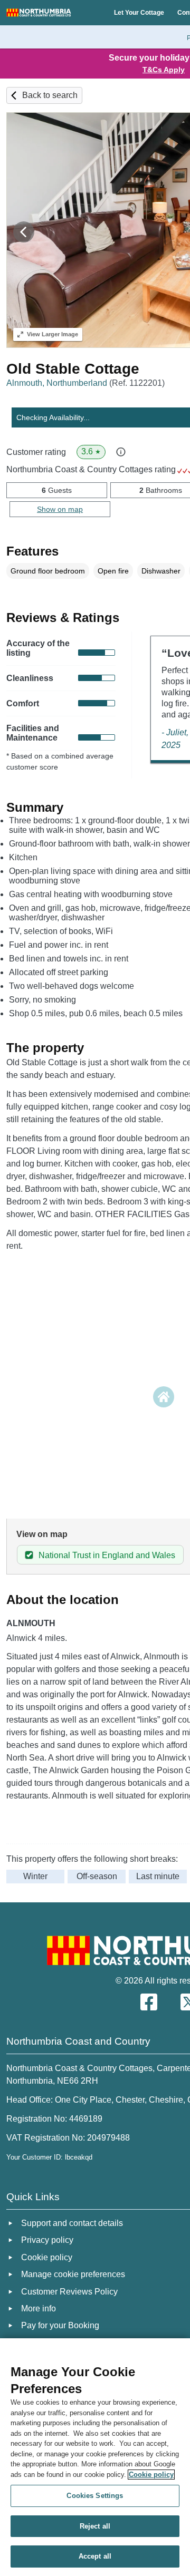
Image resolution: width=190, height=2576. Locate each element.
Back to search (50, 95)
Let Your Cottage (139, 13)
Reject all (95, 2526)
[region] (95, 2457)
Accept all (95, 2556)
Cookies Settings (95, 2496)
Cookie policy (151, 2475)
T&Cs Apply (164, 70)
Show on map (60, 509)
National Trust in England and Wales (107, 1555)
